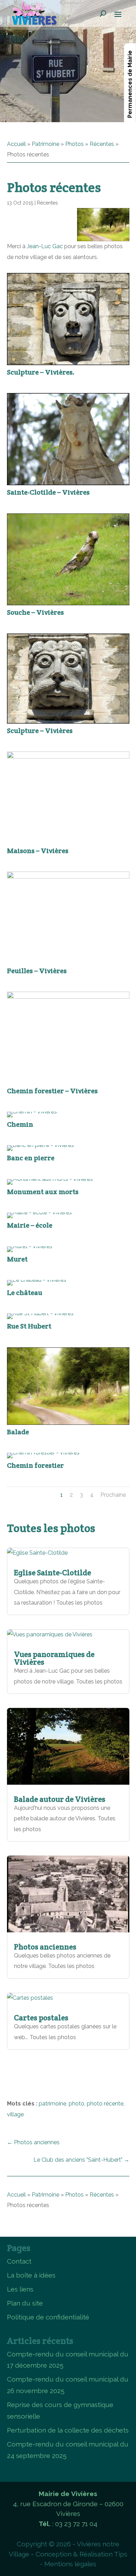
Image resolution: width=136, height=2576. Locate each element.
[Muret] (30, 1246)
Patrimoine (46, 144)
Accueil (16, 144)
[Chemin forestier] (43, 1453)
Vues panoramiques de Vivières (54, 1658)
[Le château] (37, 1280)
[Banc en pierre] (40, 1145)
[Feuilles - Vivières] (68, 877)
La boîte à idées (31, 2275)
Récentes (102, 144)
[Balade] (68, 1423)
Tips (121, 2554)
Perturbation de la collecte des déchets (68, 2430)
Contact (19, 2261)
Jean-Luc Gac (45, 246)
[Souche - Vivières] (68, 603)
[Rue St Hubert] (40, 1313)
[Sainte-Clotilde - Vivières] (68, 483)
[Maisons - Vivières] (68, 757)
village (15, 2114)
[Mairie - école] (39, 1212)
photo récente (105, 2104)
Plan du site (25, 2303)
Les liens (20, 2289)
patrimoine (52, 2104)
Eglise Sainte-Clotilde (52, 1572)
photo (77, 2104)
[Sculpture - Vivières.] (68, 363)
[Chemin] (32, 1112)
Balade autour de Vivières (60, 1799)
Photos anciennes (45, 1947)
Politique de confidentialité (48, 2317)
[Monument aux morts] (50, 1179)
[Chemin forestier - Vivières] (68, 997)
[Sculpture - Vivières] (68, 722)
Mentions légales (70, 2564)
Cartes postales (41, 2018)
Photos (74, 144)
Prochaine (113, 1495)
